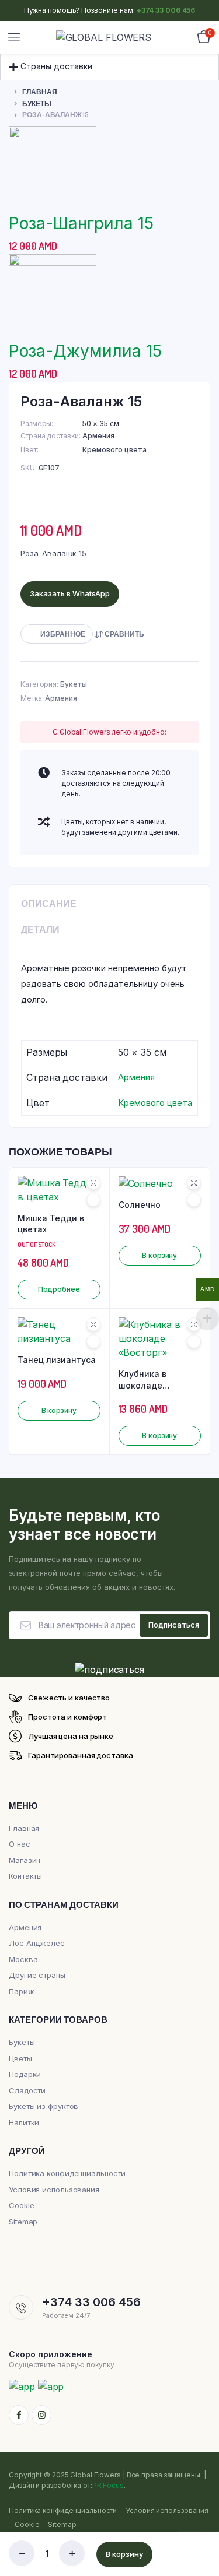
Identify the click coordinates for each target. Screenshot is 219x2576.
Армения (98, 436)
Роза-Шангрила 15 (81, 223)
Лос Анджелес (37, 1943)
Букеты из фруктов (44, 2106)
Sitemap (23, 2222)
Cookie (21, 2205)
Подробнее (59, 1289)
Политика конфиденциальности (67, 2173)
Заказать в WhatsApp (70, 593)
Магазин (25, 1860)
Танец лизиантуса (57, 1360)
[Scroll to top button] (200, 2529)
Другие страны (37, 1975)
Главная (40, 92)
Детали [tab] (40, 929)
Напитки (24, 2122)
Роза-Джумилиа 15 (85, 351)
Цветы (20, 2058)
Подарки (25, 2074)
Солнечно (140, 1205)
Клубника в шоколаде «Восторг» (142, 1380)
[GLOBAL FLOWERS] (110, 37)
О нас (20, 1844)
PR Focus (108, 2485)
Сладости (27, 2090)
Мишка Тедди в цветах (51, 1224)
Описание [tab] (49, 904)
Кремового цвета (114, 450)
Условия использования (54, 2190)
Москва (23, 1959)
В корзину (124, 2554)
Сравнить (124, 634)
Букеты (37, 103)
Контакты (25, 1876)
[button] (109, 62)
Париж (22, 1991)
